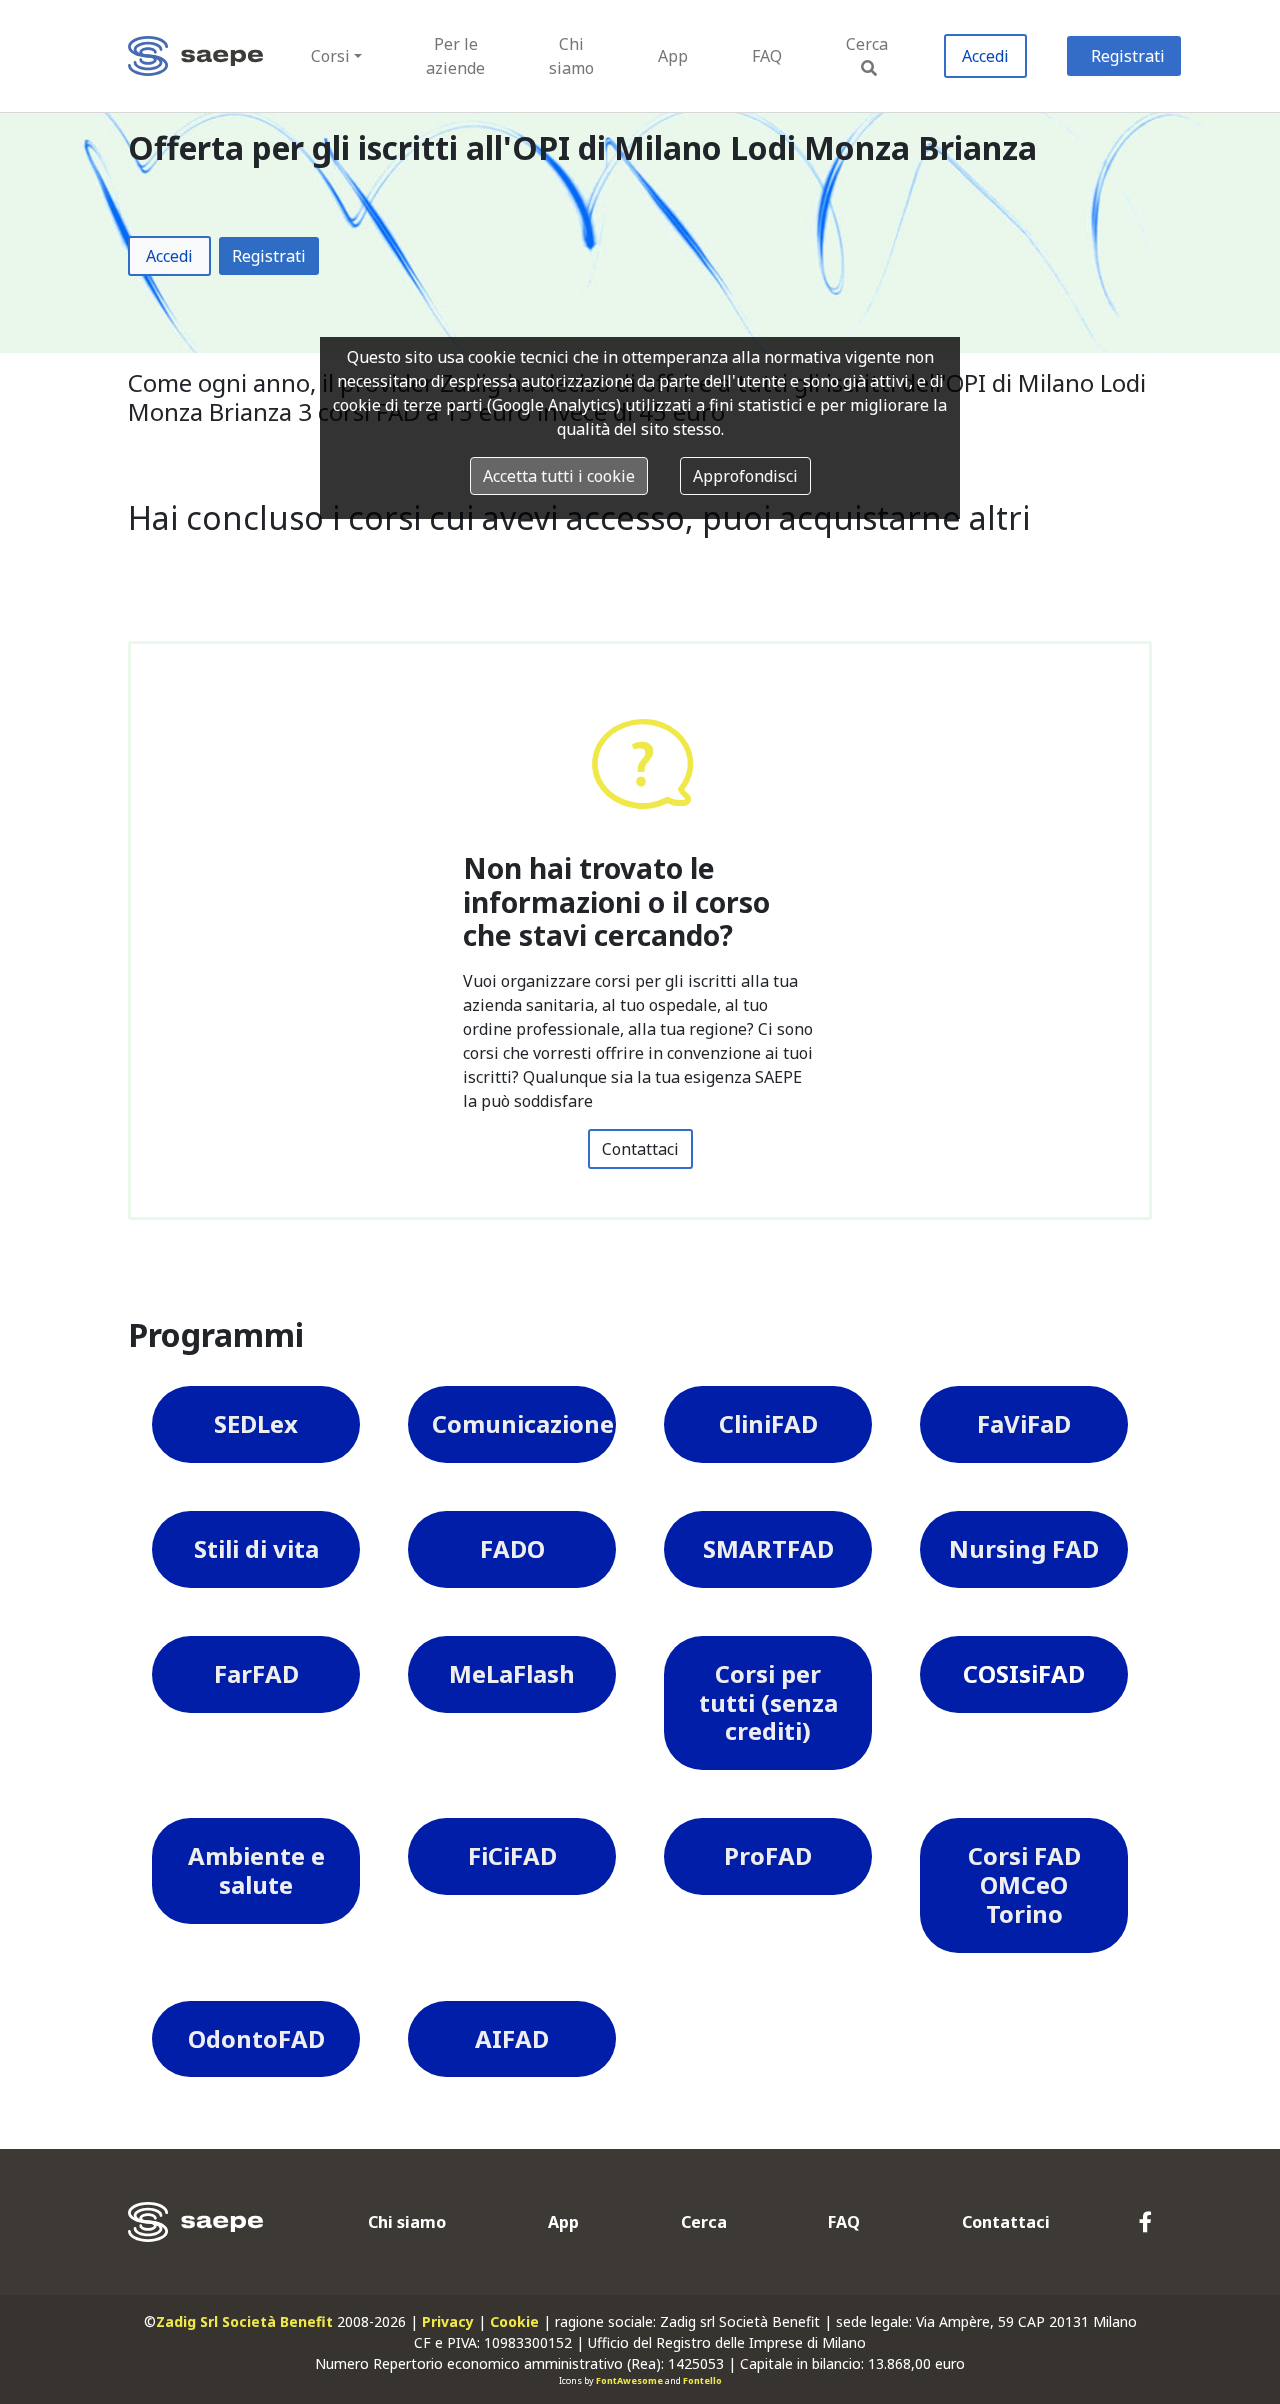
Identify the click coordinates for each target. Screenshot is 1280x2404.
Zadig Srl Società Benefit (244, 2321)
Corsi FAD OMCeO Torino (1024, 1884)
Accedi (985, 56)
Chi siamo (571, 56)
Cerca (867, 44)
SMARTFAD (768, 1548)
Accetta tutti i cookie (559, 476)
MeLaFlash (512, 1673)
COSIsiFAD (1024, 1673)
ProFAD (768, 1855)
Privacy (448, 2321)
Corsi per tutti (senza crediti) (768, 1702)
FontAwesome (629, 2380)
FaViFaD (1024, 1423)
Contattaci (640, 1149)
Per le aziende (455, 56)
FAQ (767, 56)
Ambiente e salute (256, 1870)
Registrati (1128, 56)
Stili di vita (256, 1548)
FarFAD (256, 1673)
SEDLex (256, 1423)
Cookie (514, 2321)
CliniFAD (768, 1423)
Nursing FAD (1024, 1548)
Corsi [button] (330, 56)
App (673, 56)
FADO (512, 1548)
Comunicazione (523, 1423)
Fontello (702, 2380)
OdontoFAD (256, 2038)
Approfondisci (745, 476)
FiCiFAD (512, 1855)
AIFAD (512, 2038)
